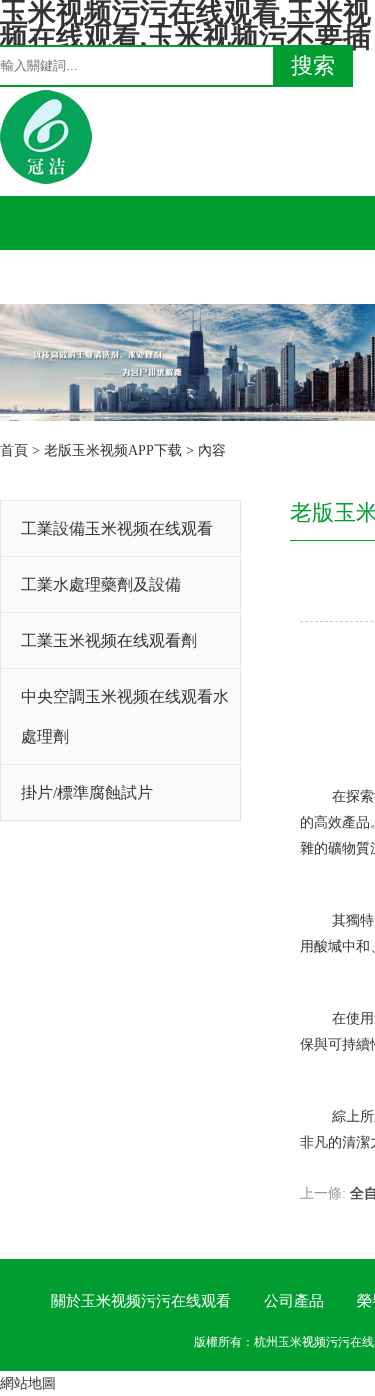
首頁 (14, 450)
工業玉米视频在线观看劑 (109, 640)
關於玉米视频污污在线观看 (141, 1301)
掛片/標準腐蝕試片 (87, 792)
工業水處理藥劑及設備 (101, 584)
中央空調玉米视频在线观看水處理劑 (125, 716)
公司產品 (294, 1301)
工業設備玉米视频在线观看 (117, 528)
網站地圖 (28, 1383)
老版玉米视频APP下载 (113, 450)
